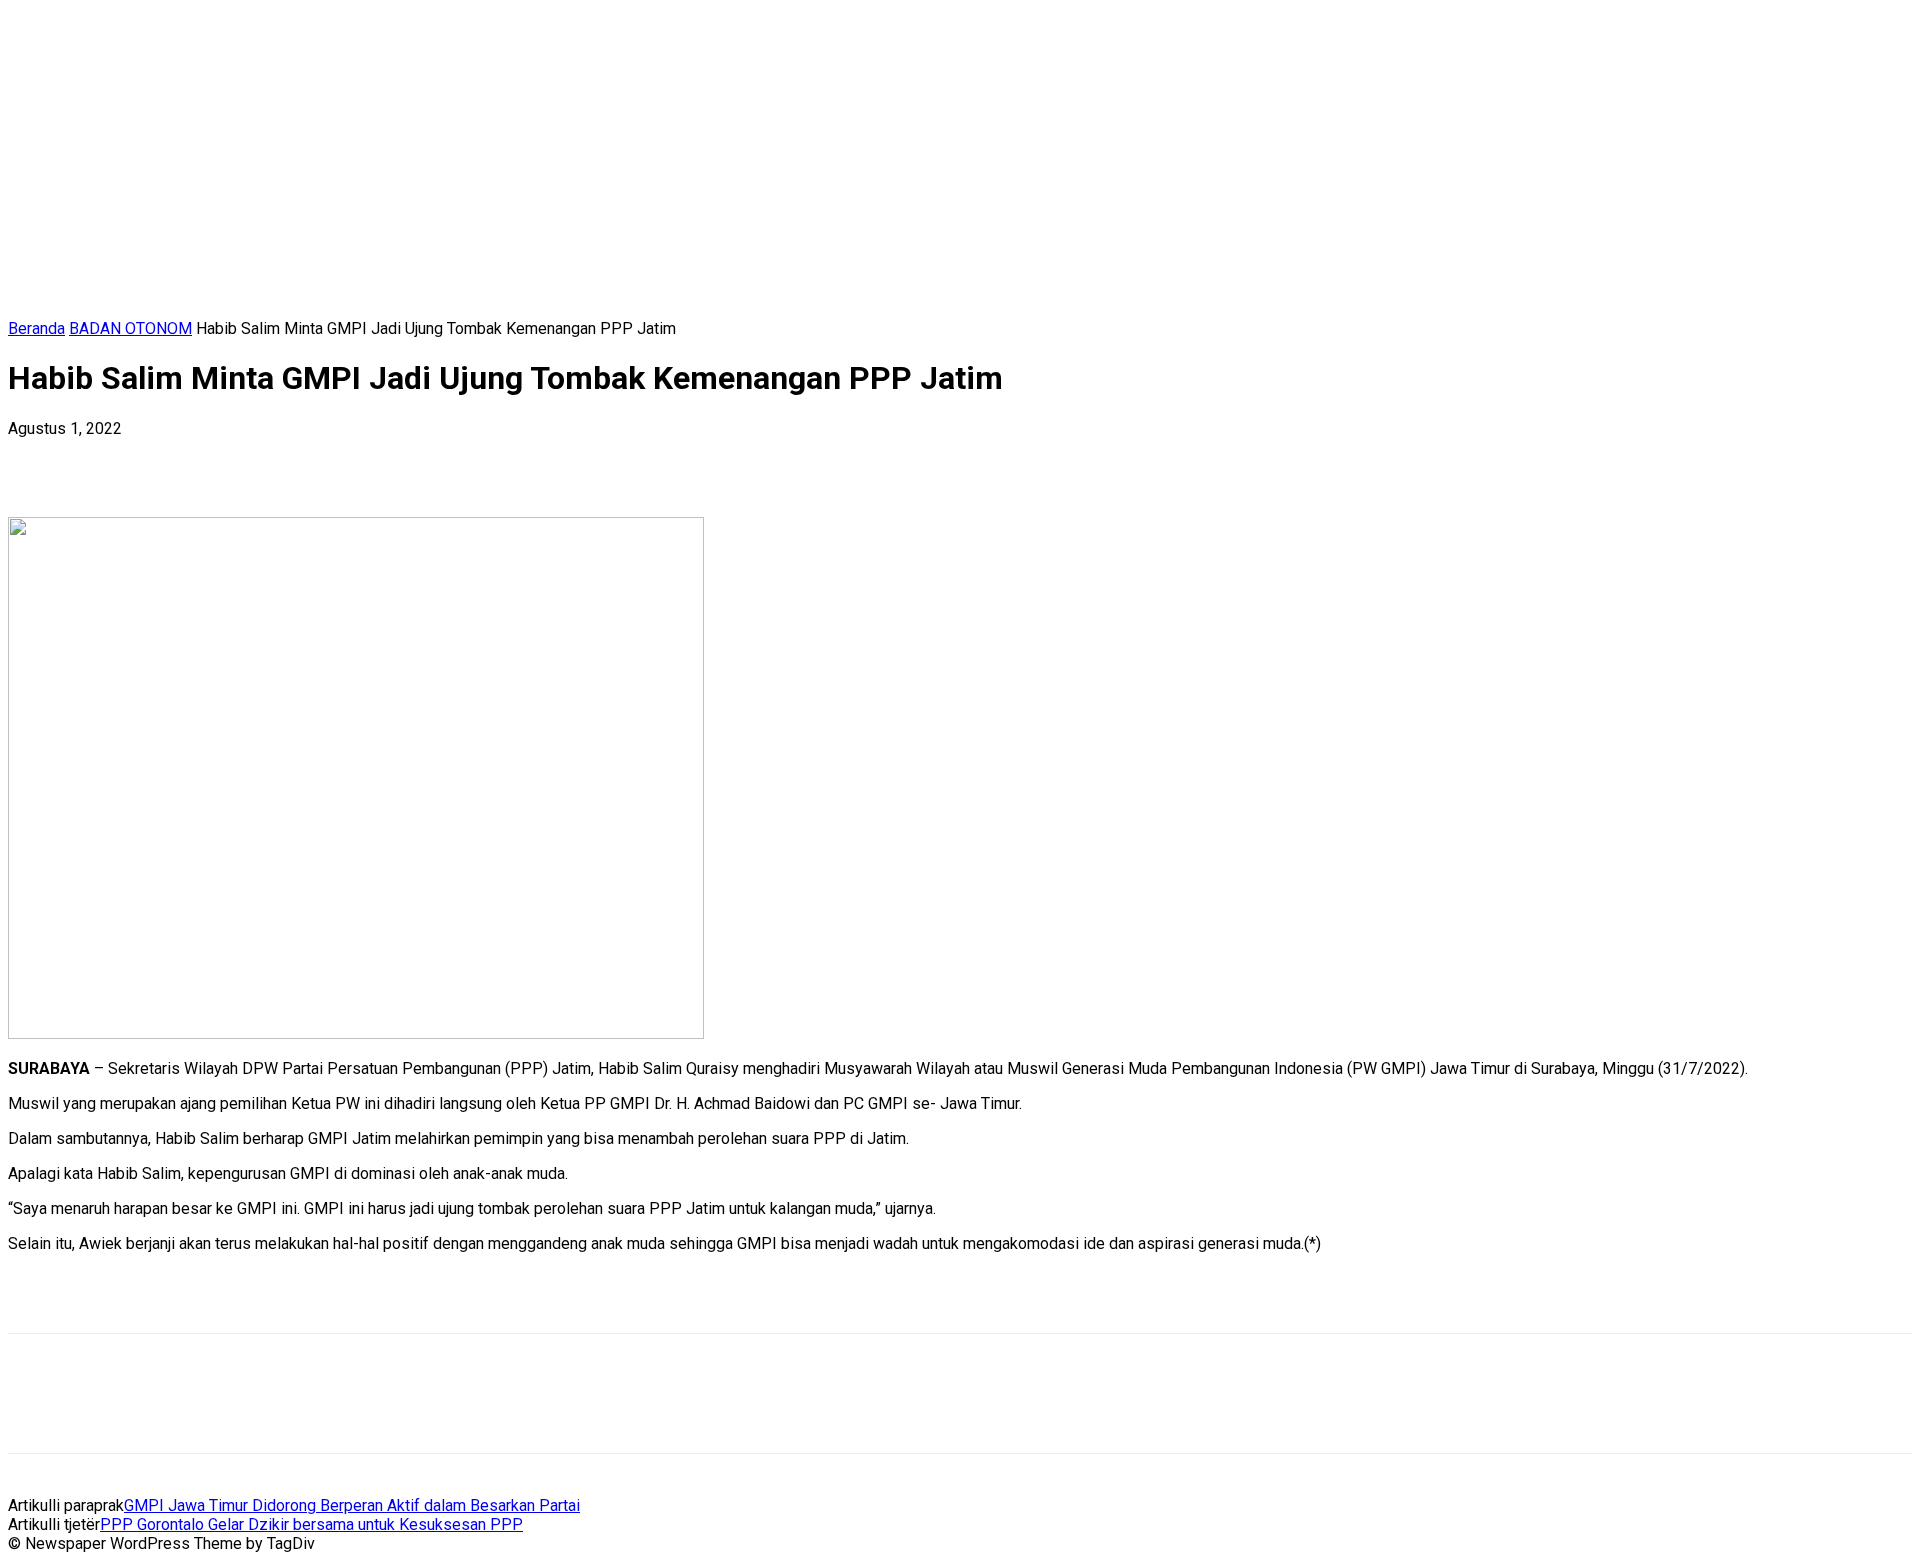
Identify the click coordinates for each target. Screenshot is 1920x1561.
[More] (330, 459)
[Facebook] (41, 459)
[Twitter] (113, 459)
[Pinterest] (185, 459)
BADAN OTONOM (130, 328)
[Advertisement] (242, 1299)
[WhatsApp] (257, 459)
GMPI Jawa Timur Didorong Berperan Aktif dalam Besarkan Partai (352, 1505)
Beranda (36, 328)
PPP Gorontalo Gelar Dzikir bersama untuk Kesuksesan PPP (311, 1524)
